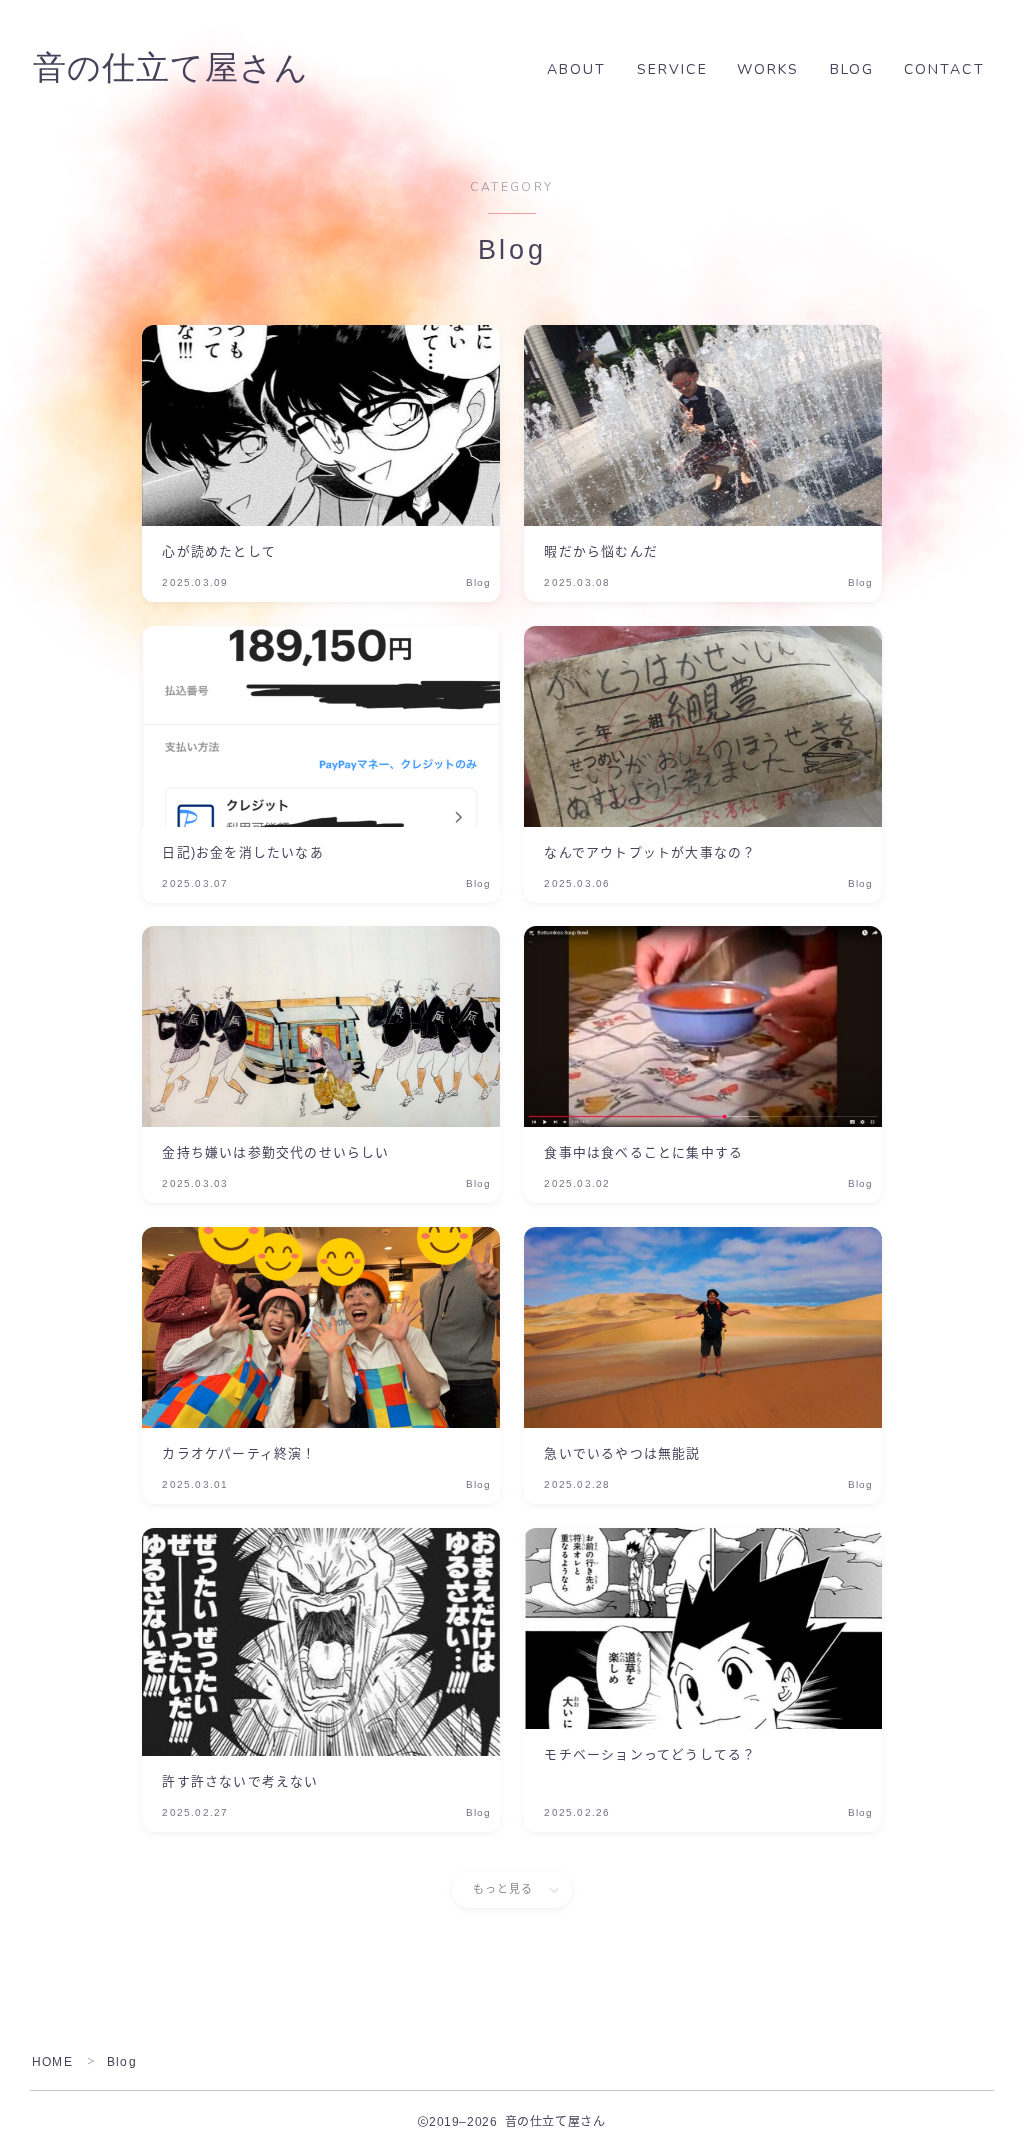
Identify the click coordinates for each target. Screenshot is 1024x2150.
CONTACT (944, 69)
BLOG (852, 69)
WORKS (768, 69)
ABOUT (577, 69)
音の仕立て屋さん (171, 69)
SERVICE (672, 69)
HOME (52, 2062)
